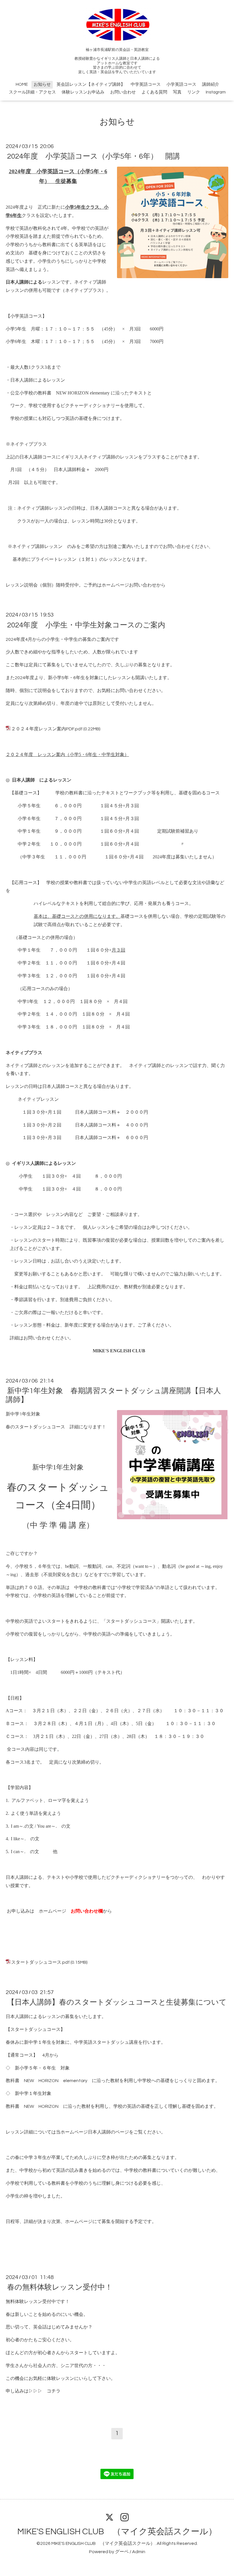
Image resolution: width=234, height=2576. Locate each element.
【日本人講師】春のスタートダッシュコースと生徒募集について (117, 2002)
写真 (177, 92)
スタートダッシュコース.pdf (40, 1962)
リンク (194, 92)
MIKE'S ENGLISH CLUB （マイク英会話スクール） (117, 2532)
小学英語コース (181, 84)
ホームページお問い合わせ (129, 585)
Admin (139, 2552)
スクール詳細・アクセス (32, 92)
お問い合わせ (123, 92)
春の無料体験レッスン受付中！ (60, 2287)
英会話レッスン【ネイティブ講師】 (91, 84)
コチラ (54, 2391)
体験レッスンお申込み (83, 92)
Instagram (216, 92)
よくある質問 (154, 92)
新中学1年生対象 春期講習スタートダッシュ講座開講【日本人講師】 (113, 1395)
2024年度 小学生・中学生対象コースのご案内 (86, 625)
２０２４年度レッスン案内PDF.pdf (47, 729)
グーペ (122, 2552)
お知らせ (42, 84)
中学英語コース (146, 84)
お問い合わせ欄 (87, 1911)
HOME (22, 84)
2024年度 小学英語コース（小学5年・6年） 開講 (94, 156)
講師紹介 (211, 84)
